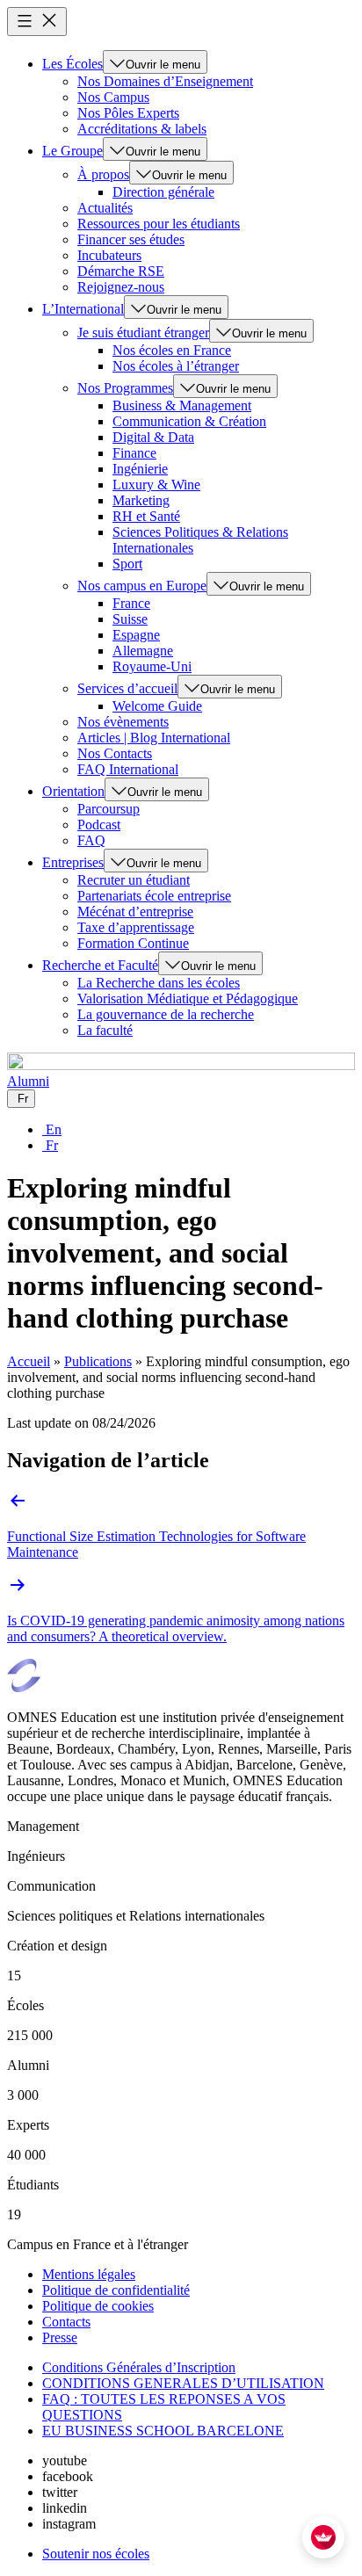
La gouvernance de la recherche (166, 1014)
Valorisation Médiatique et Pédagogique (188, 999)
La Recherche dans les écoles (159, 983)
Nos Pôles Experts (128, 113)
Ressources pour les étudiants (159, 224)
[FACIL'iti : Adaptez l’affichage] (323, 2537)
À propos (103, 174)
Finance (134, 453)
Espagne (136, 635)
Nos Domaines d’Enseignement (165, 81)
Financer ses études (131, 239)
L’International (83, 309)
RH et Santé (146, 516)
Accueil (29, 1361)
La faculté (105, 1030)
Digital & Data (153, 437)
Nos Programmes (125, 388)
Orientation (73, 791)
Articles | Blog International (154, 738)
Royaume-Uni (152, 666)
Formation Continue (133, 943)
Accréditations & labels (142, 129)
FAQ (91, 840)
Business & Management (182, 405)
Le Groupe (72, 151)
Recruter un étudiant (134, 880)
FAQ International (128, 769)
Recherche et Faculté (100, 965)
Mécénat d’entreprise (135, 912)
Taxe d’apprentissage (136, 927)
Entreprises (73, 862)
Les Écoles (72, 64)
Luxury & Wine (156, 485)
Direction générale (163, 192)
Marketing (141, 500)
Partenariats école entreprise (154, 896)
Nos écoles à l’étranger (176, 366)
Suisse (130, 619)
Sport (127, 564)
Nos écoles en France (172, 350)
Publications (98, 1361)
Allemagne (143, 651)
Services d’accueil (127, 688)
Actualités (105, 208)
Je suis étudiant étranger (143, 333)
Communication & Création (189, 421)
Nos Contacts (115, 753)
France (131, 603)
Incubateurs (109, 255)
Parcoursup (109, 809)
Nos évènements (123, 722)
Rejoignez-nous (121, 287)
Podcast (99, 825)
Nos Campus (113, 97)
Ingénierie (140, 469)
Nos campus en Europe (142, 586)
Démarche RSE (121, 271)
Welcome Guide (157, 706)
